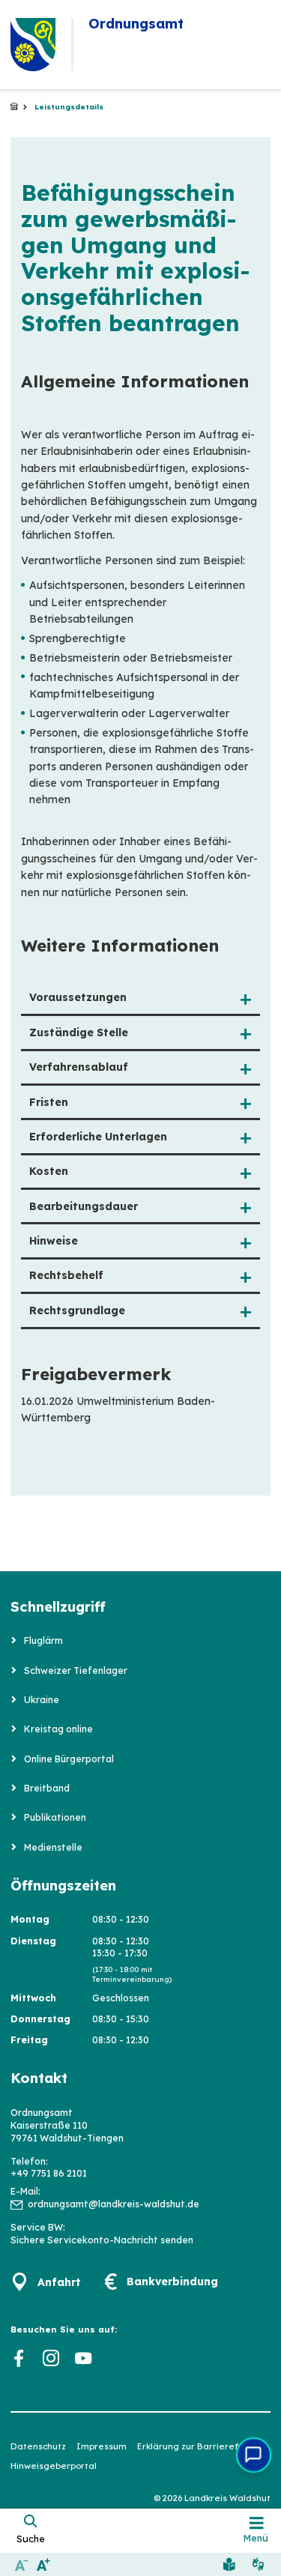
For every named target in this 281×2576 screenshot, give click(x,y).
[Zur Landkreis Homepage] (33, 45)
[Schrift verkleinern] (21, 2564)
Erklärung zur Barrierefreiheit (203, 2446)
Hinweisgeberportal (54, 2466)
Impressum (102, 2446)
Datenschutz (38, 2446)
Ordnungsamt (14, 107)
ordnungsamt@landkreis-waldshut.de (114, 2204)
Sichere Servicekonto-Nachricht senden (102, 2240)
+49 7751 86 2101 (49, 2173)
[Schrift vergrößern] (43, 2564)
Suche (31, 2539)
